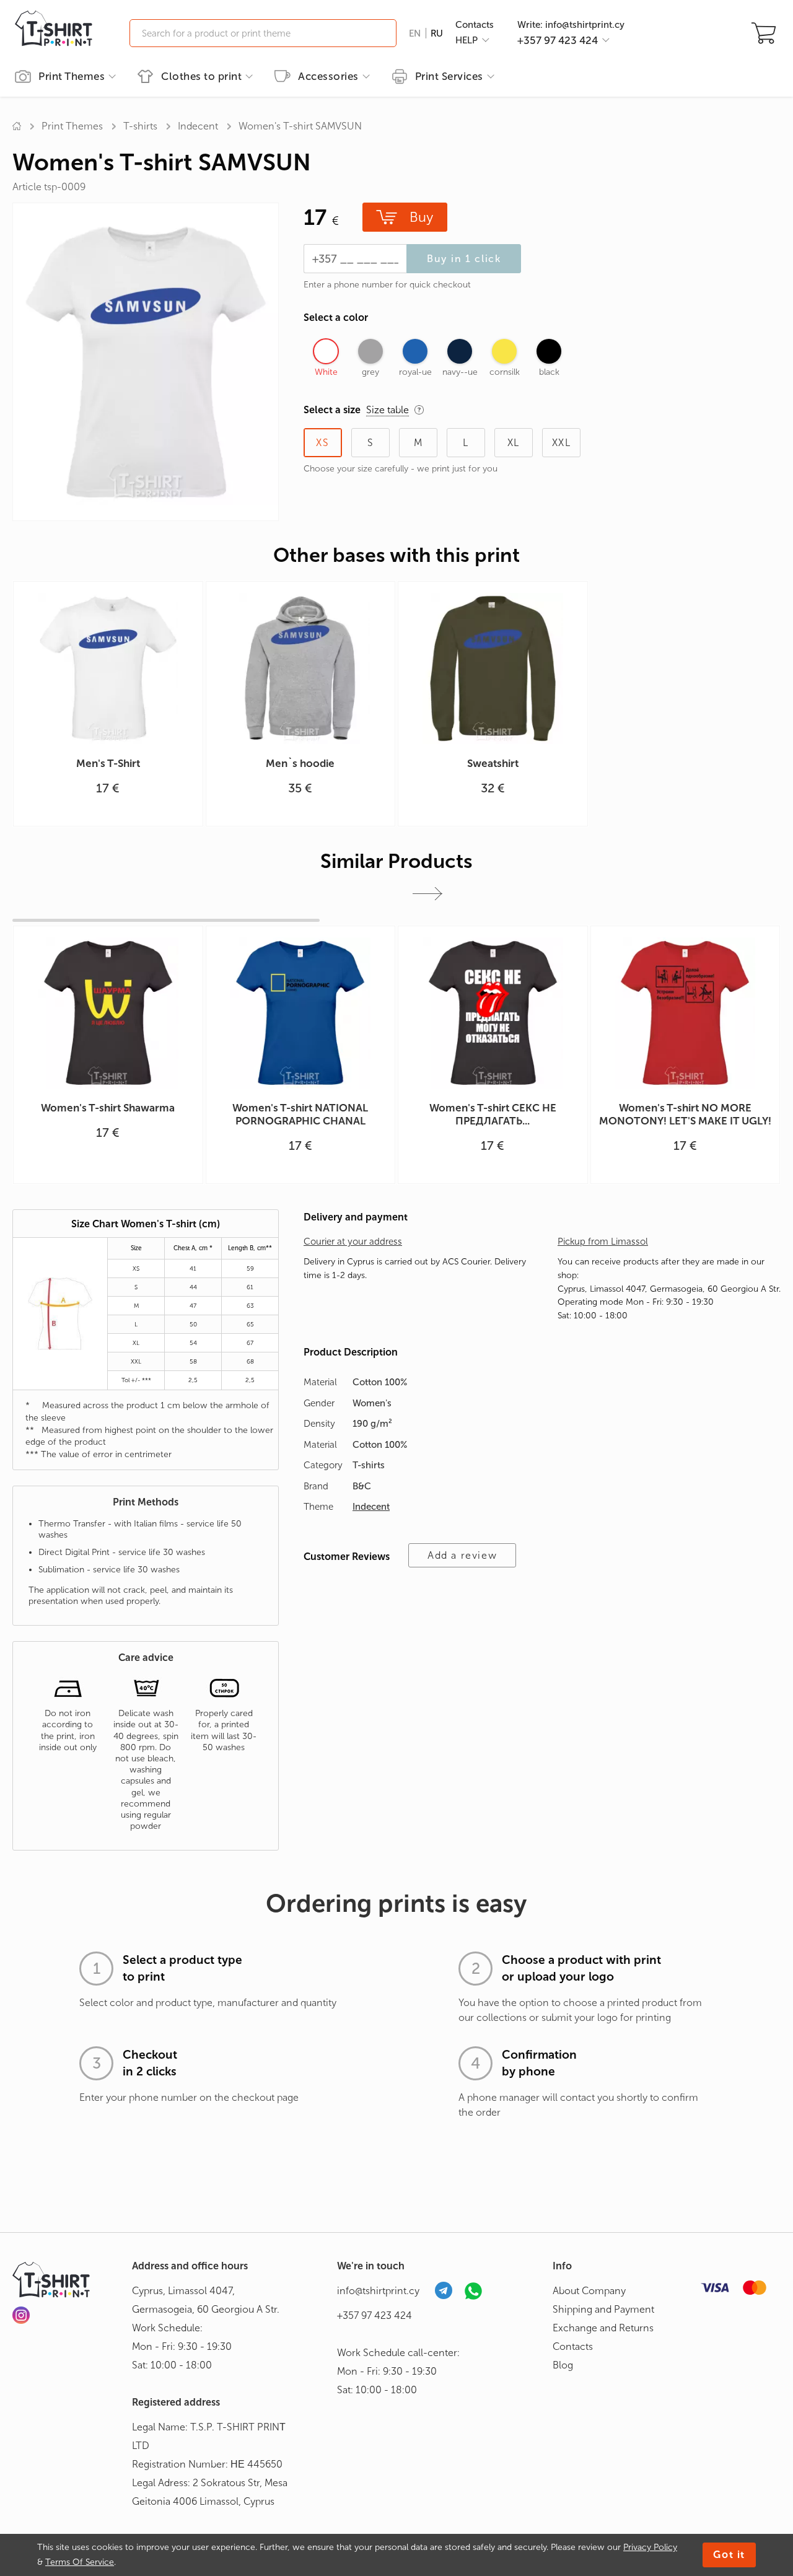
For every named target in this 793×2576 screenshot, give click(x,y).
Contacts (475, 25)
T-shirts (140, 126)
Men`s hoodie (300, 763)
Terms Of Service (80, 2562)
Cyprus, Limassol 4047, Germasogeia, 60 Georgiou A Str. (206, 2300)
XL (514, 443)
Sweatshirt (493, 763)
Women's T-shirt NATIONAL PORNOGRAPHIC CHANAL (300, 1114)
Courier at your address (353, 1242)
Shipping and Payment (603, 2309)
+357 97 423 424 (375, 2315)
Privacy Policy (650, 2547)
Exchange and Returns (603, 2328)
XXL (562, 443)
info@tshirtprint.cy (378, 2291)
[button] (427, 894)
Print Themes (72, 76)
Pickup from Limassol (603, 1242)
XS (322, 443)
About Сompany (589, 2291)
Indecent (198, 126)
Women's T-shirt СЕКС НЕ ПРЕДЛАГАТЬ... (493, 1114)
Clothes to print (201, 76)
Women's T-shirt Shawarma (108, 1108)
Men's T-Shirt (108, 763)
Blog (563, 2365)
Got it (729, 2555)
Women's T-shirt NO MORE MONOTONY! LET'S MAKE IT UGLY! (685, 1114)
